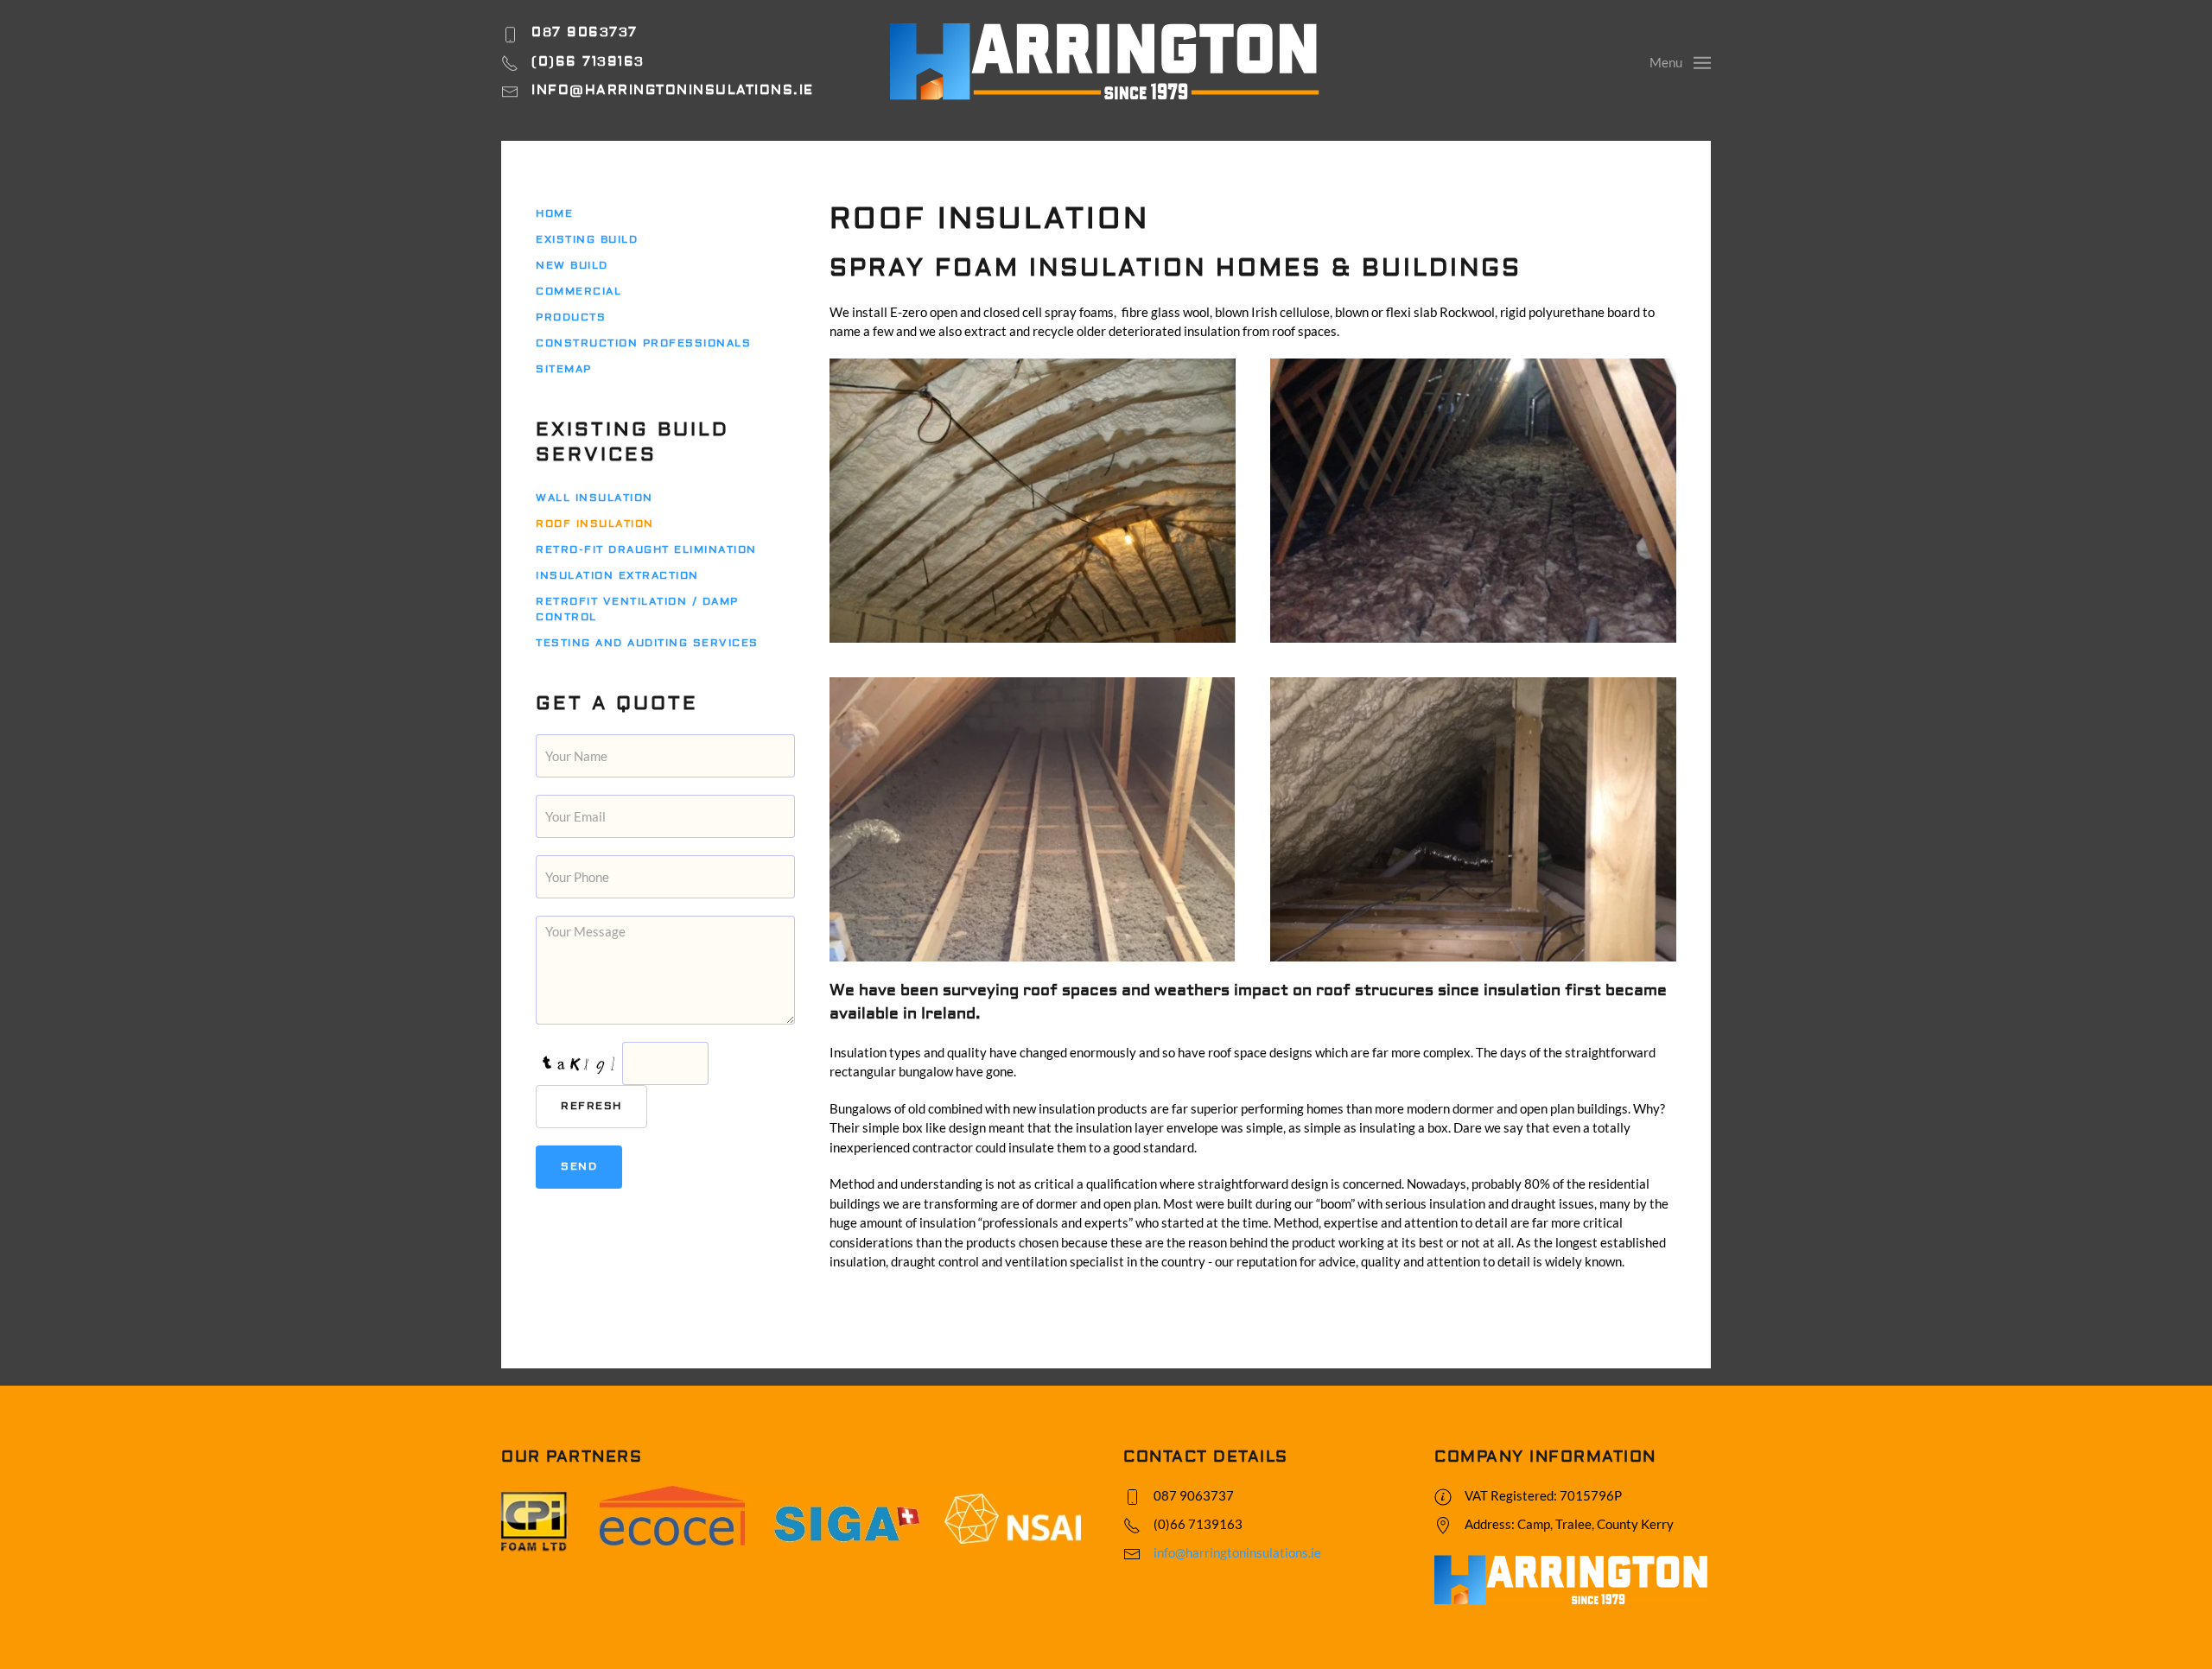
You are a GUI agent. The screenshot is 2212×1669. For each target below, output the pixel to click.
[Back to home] (1106, 62)
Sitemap (564, 369)
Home (554, 214)
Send (579, 1167)
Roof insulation (595, 524)
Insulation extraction (617, 576)
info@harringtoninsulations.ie (1237, 1552)
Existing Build (587, 240)
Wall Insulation (594, 498)
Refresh (591, 1106)
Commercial (578, 292)
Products (571, 317)
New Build (572, 266)
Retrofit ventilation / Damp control (637, 609)
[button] (1680, 60)
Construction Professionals (643, 343)
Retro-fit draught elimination (646, 550)
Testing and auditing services (647, 643)
